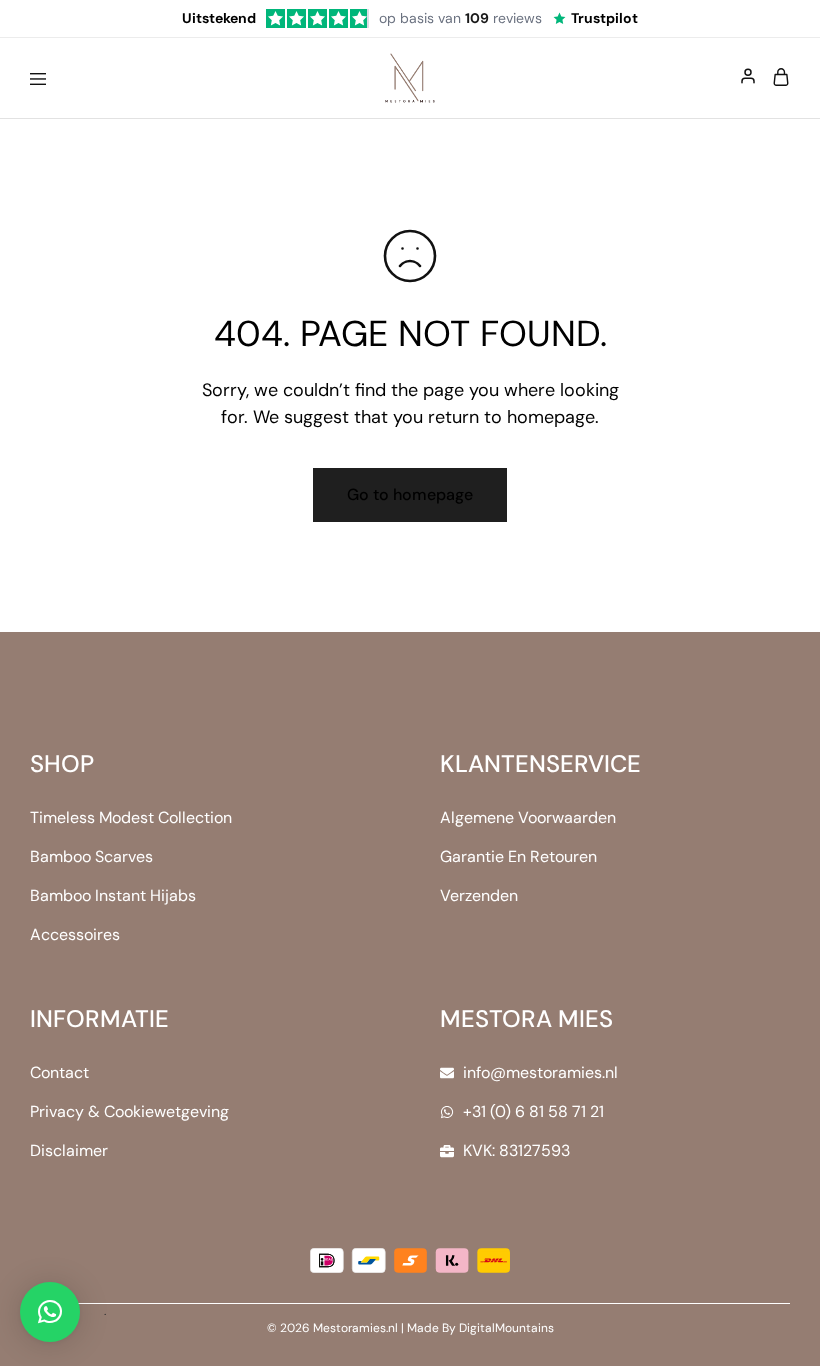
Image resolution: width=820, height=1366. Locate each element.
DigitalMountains (506, 1328)
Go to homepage (410, 494)
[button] (50, 1312)
